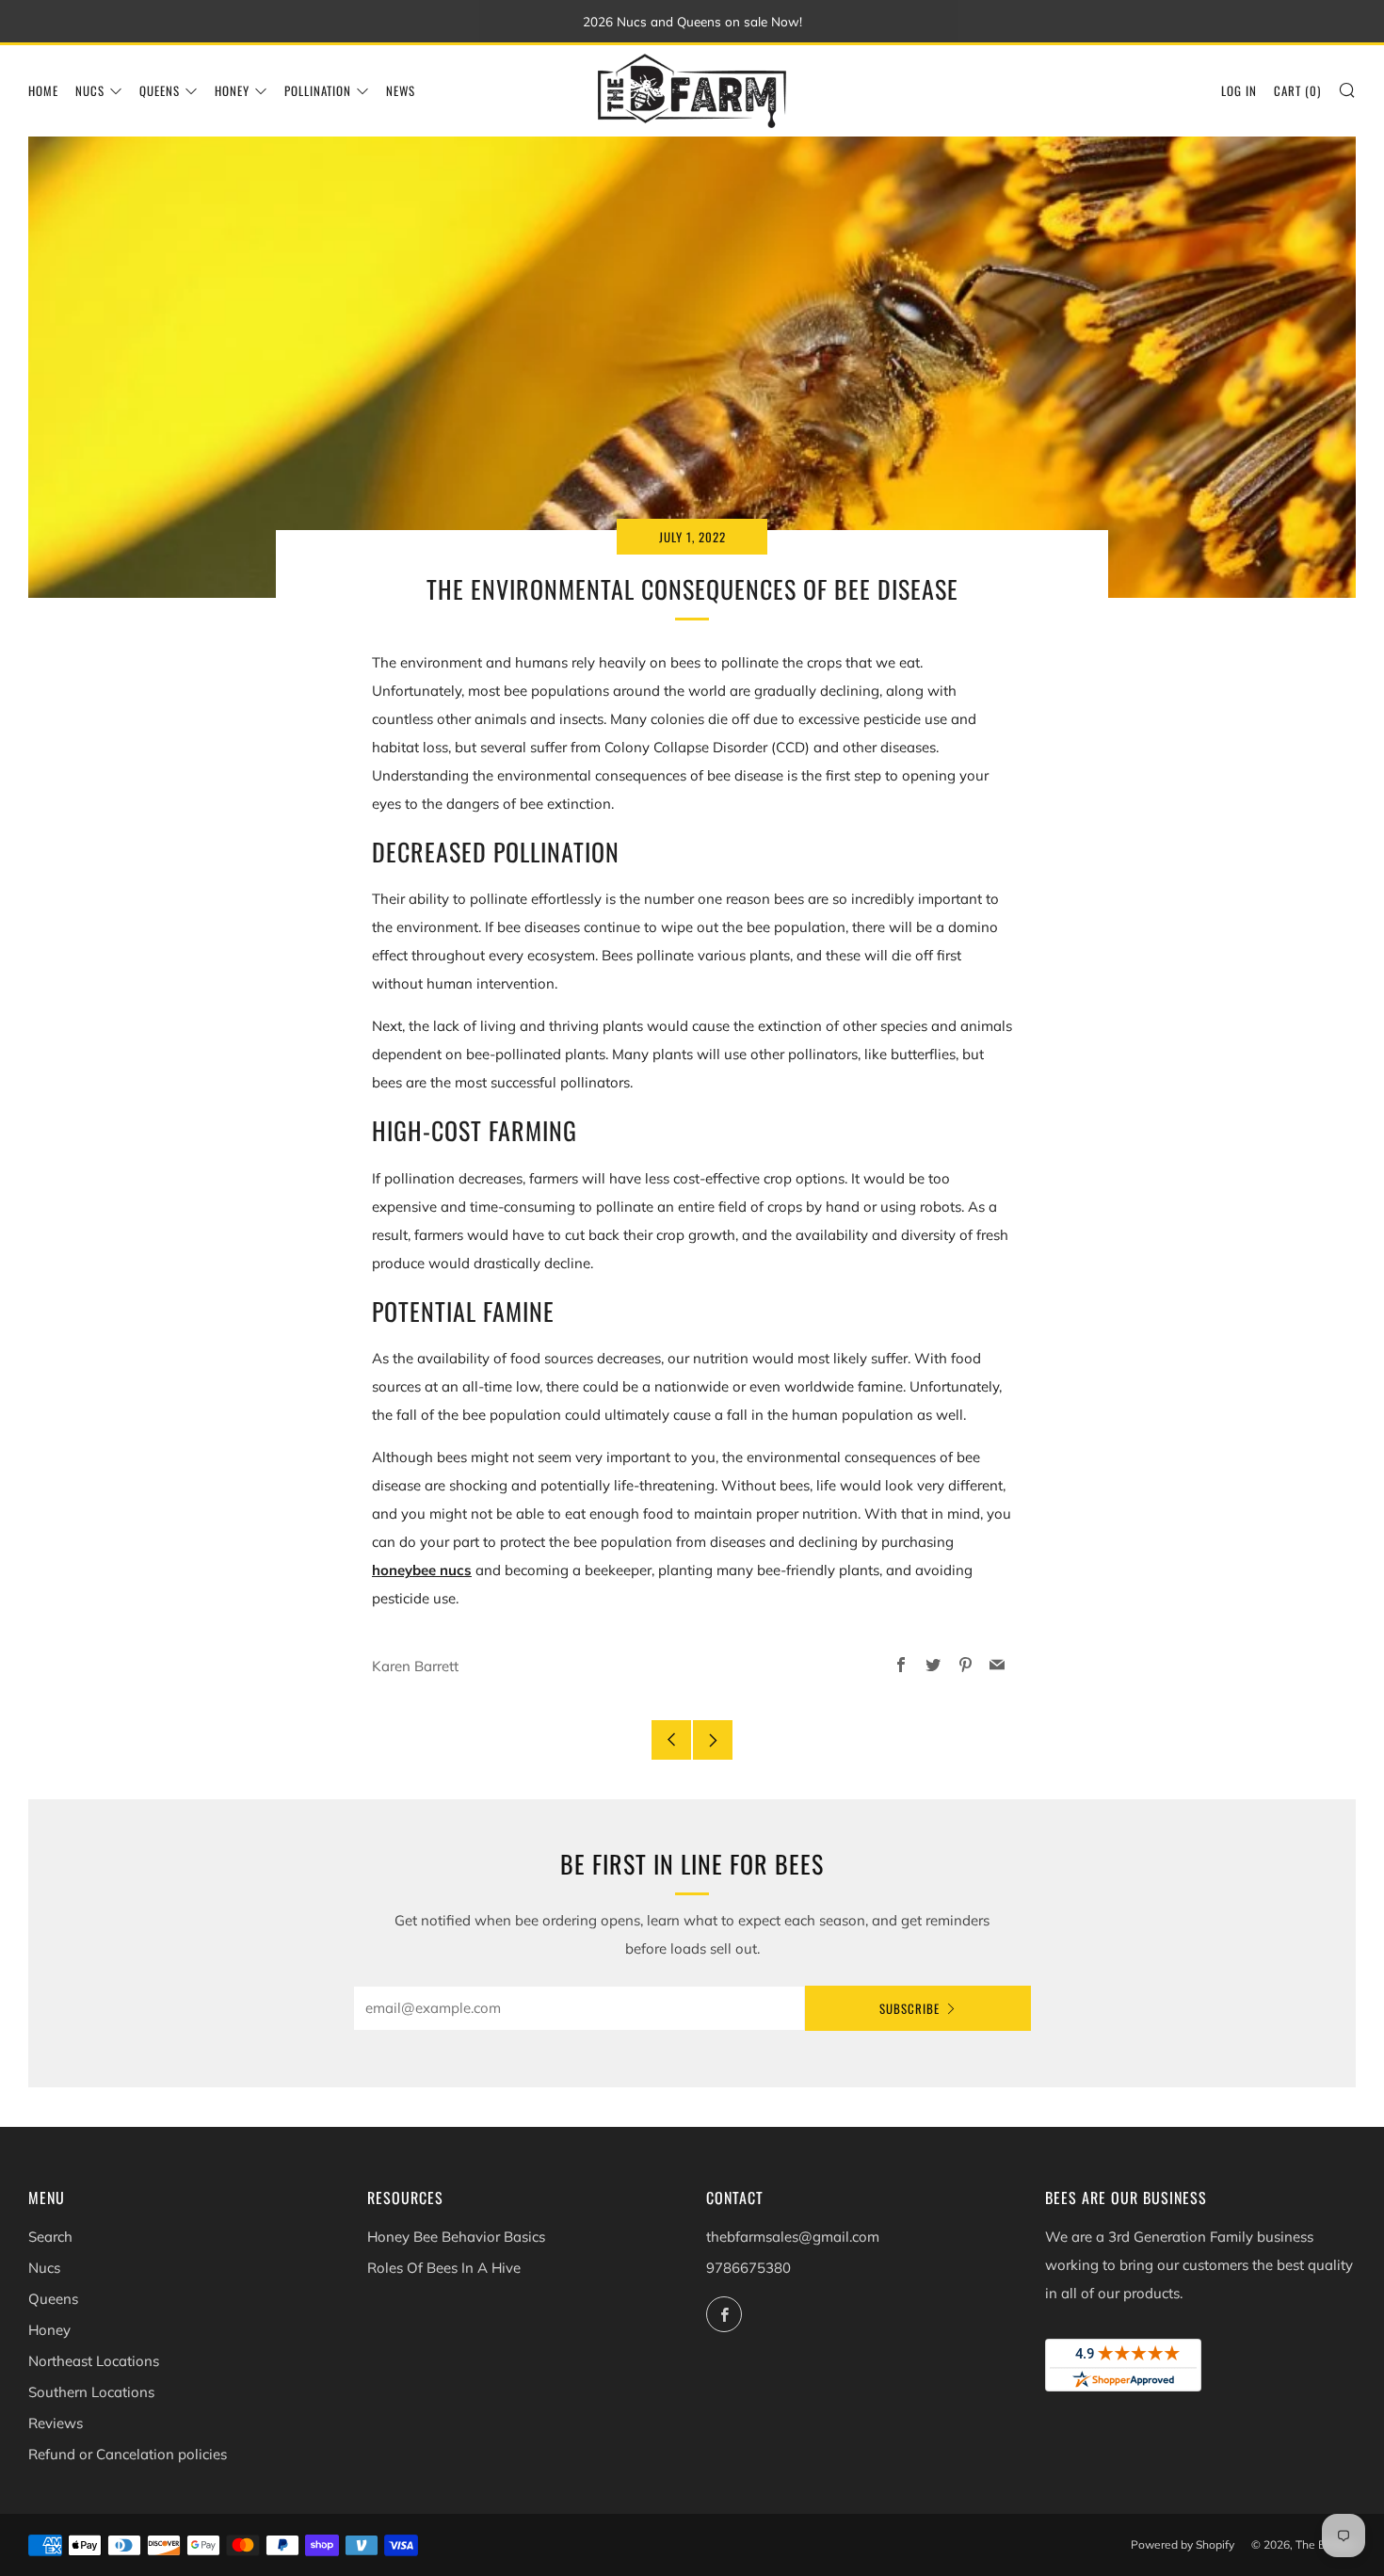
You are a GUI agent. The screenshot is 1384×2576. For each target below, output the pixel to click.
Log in (1239, 90)
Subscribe (909, 2008)
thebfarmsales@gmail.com (793, 2237)
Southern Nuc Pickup (1082, 2496)
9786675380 (748, 2268)
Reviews (56, 2423)
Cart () (1297, 90)
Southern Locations (91, 2392)
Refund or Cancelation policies (128, 2454)
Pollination (318, 90)
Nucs (90, 90)
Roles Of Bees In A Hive (444, 2268)
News (401, 90)
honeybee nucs (422, 1570)
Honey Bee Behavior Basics (456, 2237)
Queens (160, 90)
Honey (232, 90)
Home (43, 90)
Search (50, 2237)
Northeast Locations (94, 2361)
